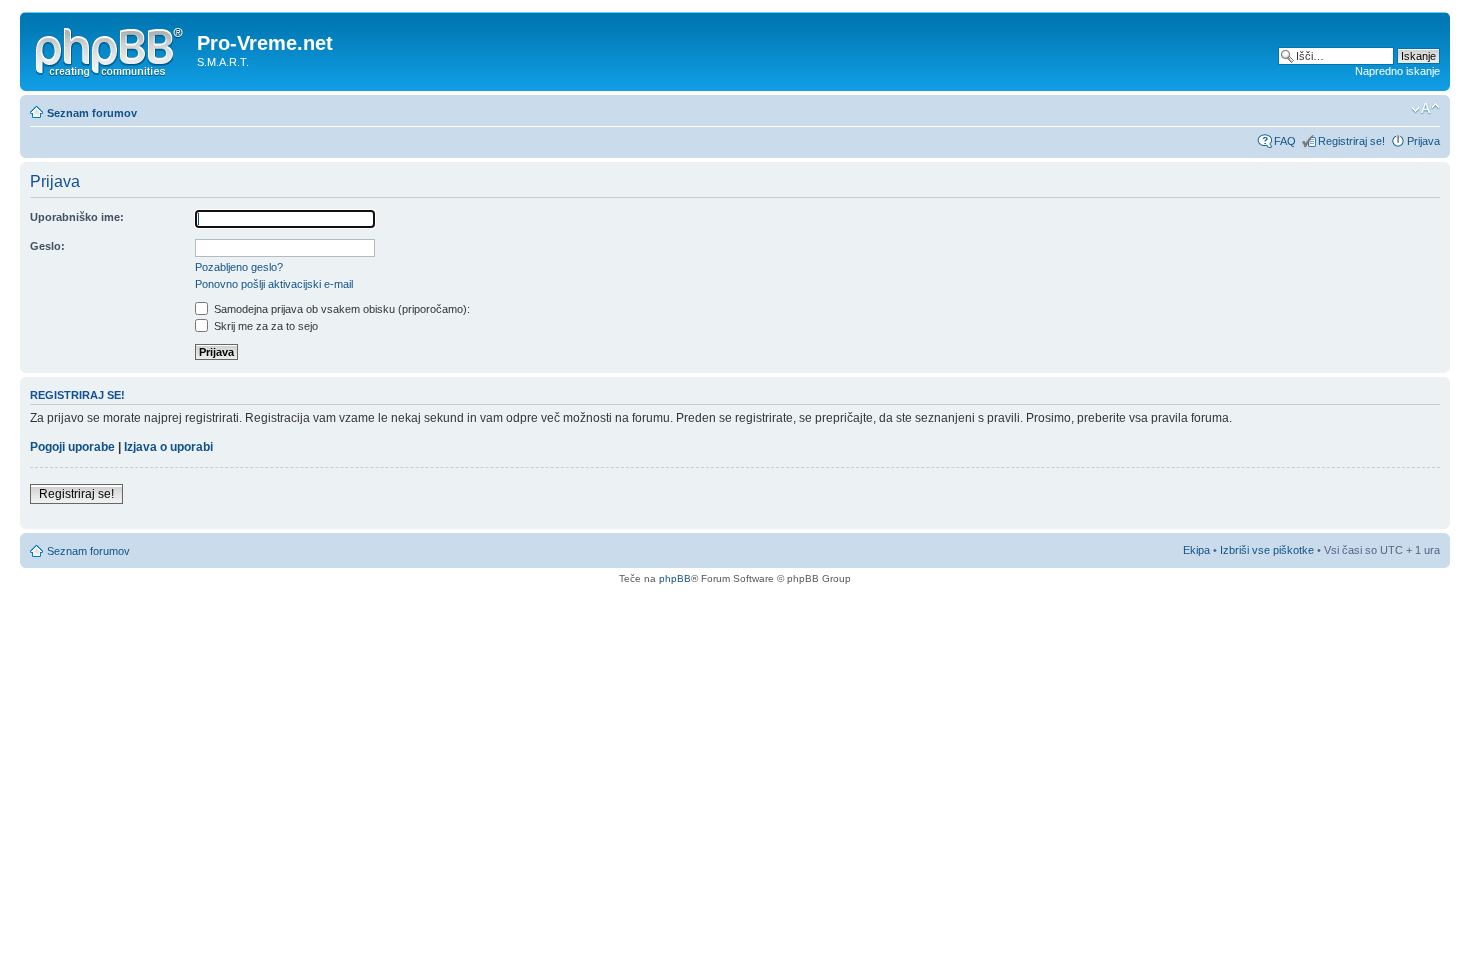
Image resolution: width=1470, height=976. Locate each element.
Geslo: (47, 246)
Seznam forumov (92, 113)
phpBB (675, 578)
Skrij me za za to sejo (264, 326)
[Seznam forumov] (111, 49)
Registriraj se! (1351, 141)
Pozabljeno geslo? (239, 267)
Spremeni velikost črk (1425, 109)
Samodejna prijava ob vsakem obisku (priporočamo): (340, 309)
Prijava (1423, 141)
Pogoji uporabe (72, 447)
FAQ (1285, 141)
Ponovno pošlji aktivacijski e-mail (274, 284)
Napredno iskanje (1397, 71)
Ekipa (1196, 550)
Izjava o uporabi (168, 447)
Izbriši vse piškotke (1268, 550)
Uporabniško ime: (77, 217)
